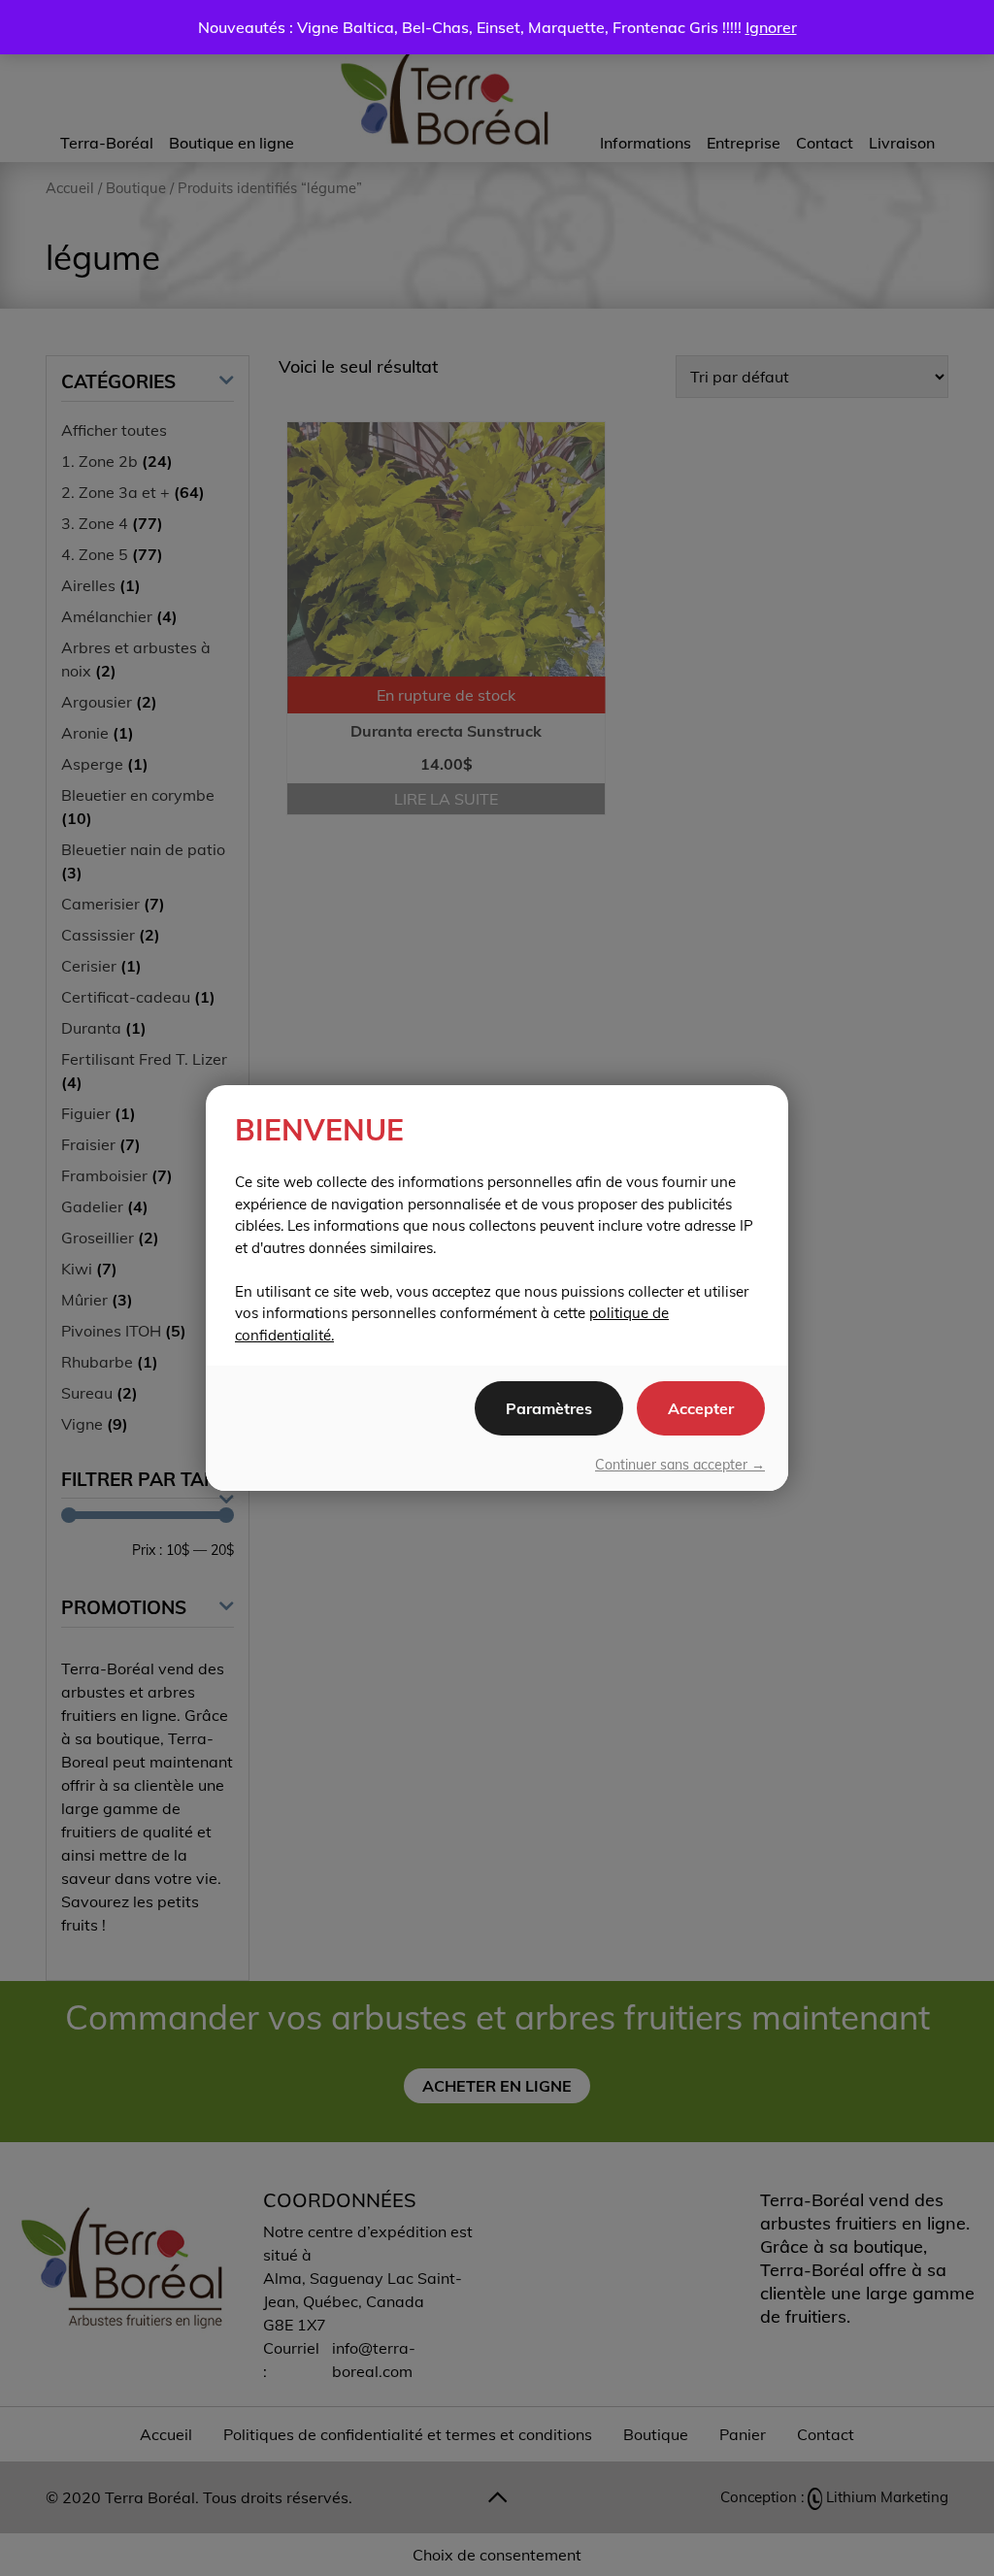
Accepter (701, 1408)
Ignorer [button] (771, 27)
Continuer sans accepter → (680, 1465)
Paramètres (549, 1408)
